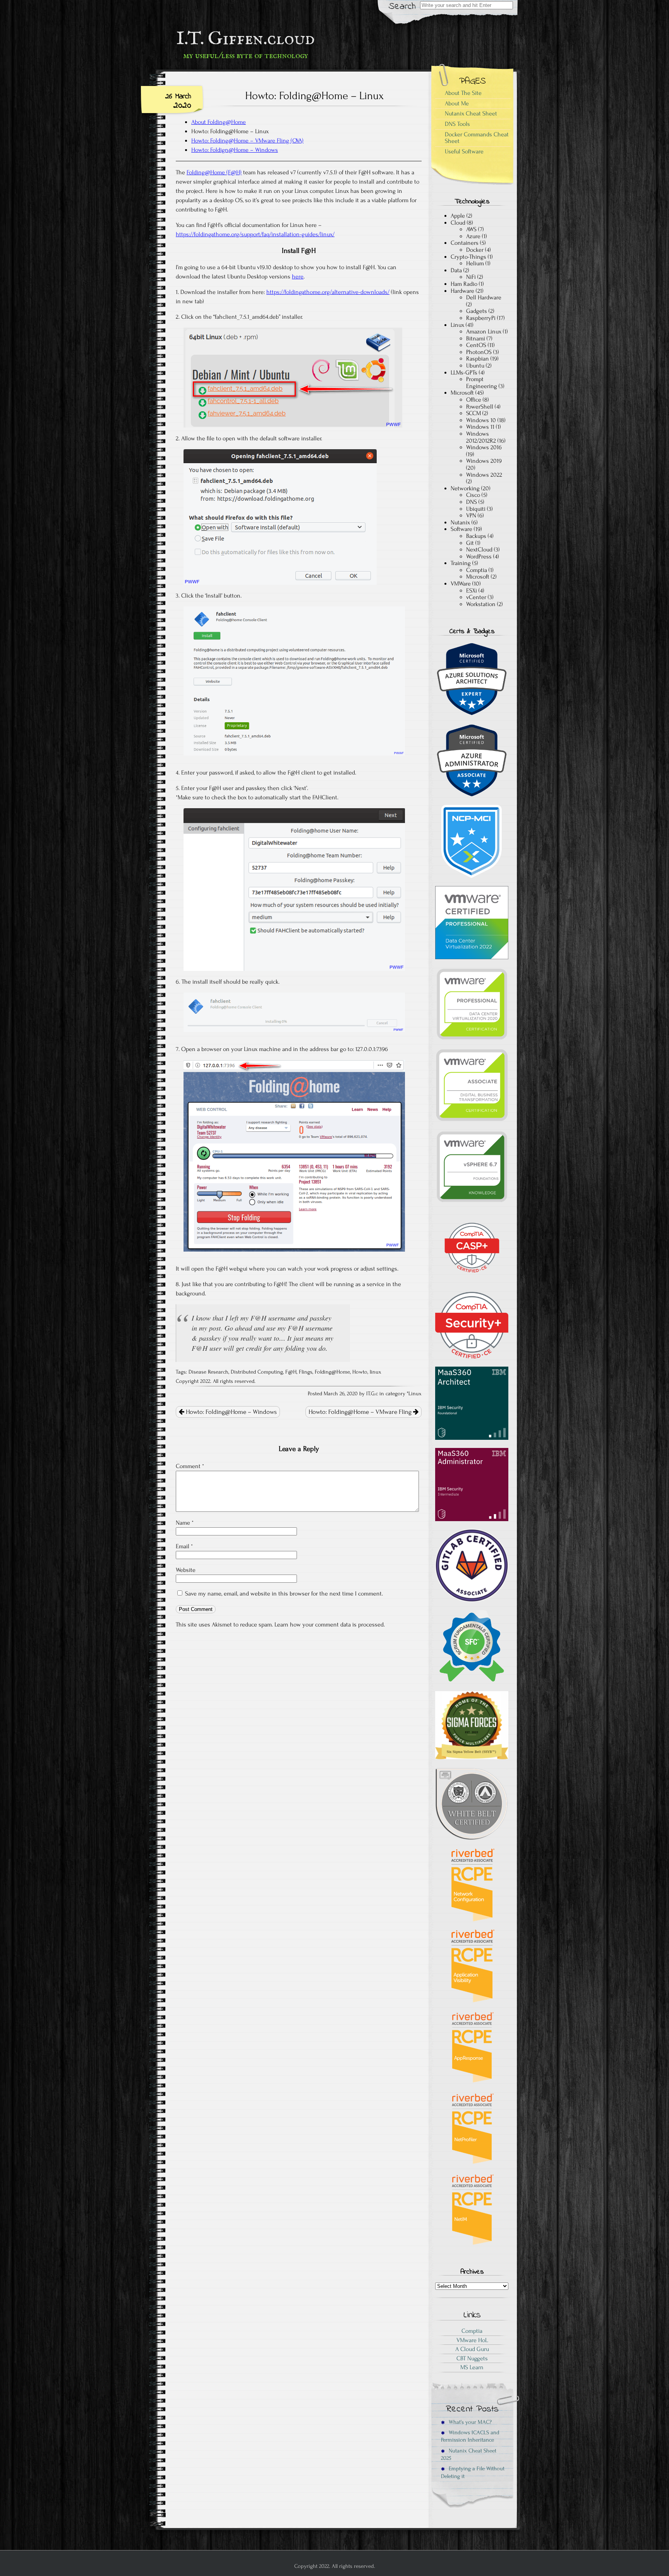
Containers (465, 243)
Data (456, 270)
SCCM (473, 413)
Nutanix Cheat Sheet (471, 113)
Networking (465, 488)
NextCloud (479, 550)
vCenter (476, 597)
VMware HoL (472, 2340)
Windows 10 (481, 420)
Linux (415, 1394)
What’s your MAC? (469, 2422)
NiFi (471, 277)
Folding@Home (332, 1372)
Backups (476, 536)
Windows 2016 (484, 447)
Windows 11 (480, 427)
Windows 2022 (484, 475)
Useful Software (464, 151)
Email (184, 1546)
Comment (190, 1466)
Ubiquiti (476, 509)
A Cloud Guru (472, 2349)
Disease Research (208, 1372)
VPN (471, 515)
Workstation (481, 604)
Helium (475, 263)
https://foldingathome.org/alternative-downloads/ (328, 292)
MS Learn (472, 2367)
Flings (306, 1372)
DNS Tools (457, 124)
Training (461, 563)
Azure (473, 236)
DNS (472, 502)
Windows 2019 (484, 461)
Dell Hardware (484, 297)
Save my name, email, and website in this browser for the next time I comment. (284, 1594)
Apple (458, 216)
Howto (360, 1372)
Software (461, 529)
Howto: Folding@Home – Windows (231, 1412)
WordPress (479, 556)
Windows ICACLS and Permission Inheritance (470, 2436)
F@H (291, 1372)
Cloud (458, 223)
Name (185, 1523)
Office (474, 400)
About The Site (463, 93)
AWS (471, 229)
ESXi (472, 591)
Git (470, 543)
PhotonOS (479, 352)
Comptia (477, 570)
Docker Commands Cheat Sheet (477, 138)
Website (186, 1570)
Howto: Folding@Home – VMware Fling (361, 1412)
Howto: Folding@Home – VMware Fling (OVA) (247, 141)
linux (376, 1372)
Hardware (462, 291)
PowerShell (480, 407)
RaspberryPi (481, 318)
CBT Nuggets (472, 2358)
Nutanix (460, 522)
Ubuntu (475, 366)
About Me (457, 103)
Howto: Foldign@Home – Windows (235, 150)
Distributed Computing (257, 1372)
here (298, 276)
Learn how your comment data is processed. (330, 1625)
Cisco (473, 495)
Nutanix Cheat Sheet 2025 (469, 2454)
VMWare (461, 584)
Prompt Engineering (482, 383)
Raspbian (478, 359)
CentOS (476, 345)
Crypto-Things (468, 257)
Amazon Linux (484, 331)
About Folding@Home (219, 122)
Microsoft (462, 393)
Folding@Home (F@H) (214, 172)
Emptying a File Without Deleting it (473, 2472)
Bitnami (476, 338)
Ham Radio (464, 284)
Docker (475, 250)
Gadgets (477, 311)
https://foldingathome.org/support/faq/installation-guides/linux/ (255, 234)
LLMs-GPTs (464, 373)
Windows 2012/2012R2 (481, 437)
